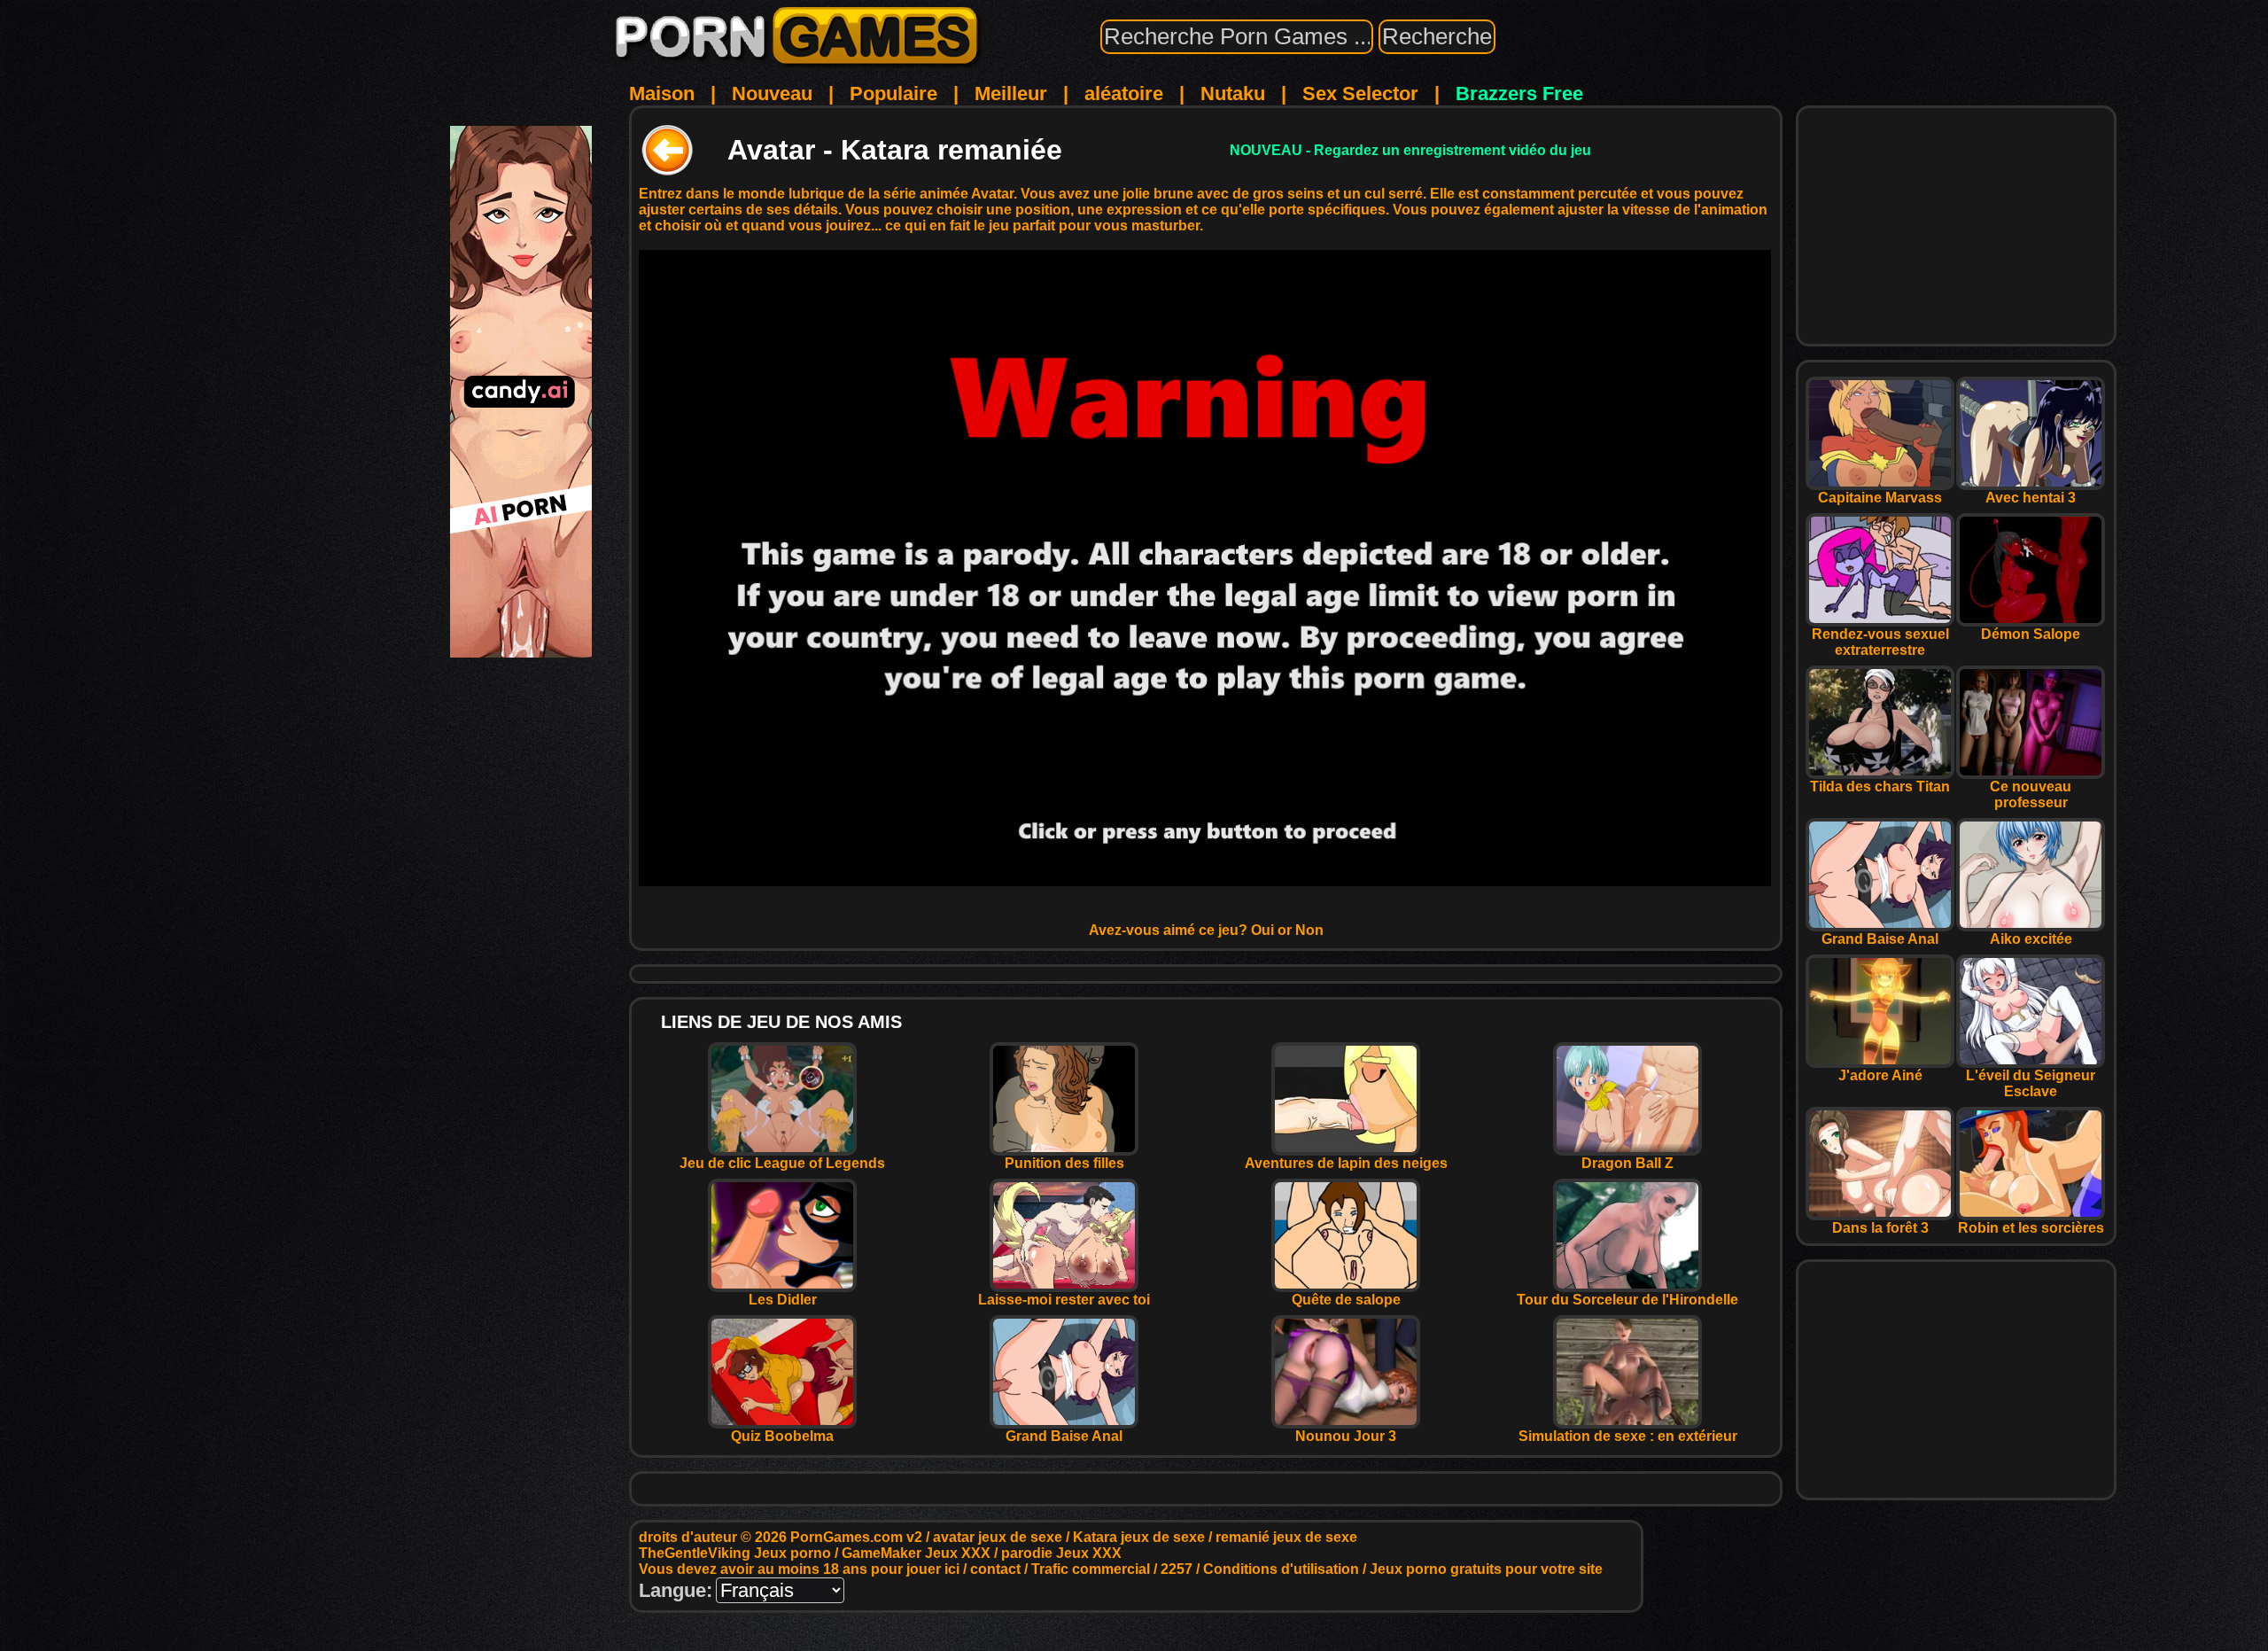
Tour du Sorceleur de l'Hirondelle (1627, 1300)
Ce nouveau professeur (2031, 794)
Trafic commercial (1091, 1569)
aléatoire (1124, 93)
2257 (1177, 1569)
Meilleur (1011, 93)
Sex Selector (1360, 93)
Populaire (893, 93)
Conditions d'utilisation (1281, 1569)
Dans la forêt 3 (1880, 1228)
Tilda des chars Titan (1880, 787)
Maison (662, 93)
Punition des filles (1064, 1163)
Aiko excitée (2031, 939)
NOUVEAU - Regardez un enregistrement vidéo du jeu (1410, 150)
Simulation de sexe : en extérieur (1628, 1436)
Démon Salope (2031, 634)
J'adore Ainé (1880, 1075)
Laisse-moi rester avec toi (1064, 1300)
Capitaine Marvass (1880, 498)
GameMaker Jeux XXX (916, 1553)
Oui (1262, 930)
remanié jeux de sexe (1286, 1537)
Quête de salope (1346, 1300)
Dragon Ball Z (1627, 1163)
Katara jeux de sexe (1139, 1537)
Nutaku (1233, 93)
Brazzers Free (1519, 93)
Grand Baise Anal (1064, 1436)
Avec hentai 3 (2031, 498)
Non (1309, 930)
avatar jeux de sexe (998, 1537)
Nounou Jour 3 (1346, 1436)
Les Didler (783, 1300)
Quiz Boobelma (782, 1436)
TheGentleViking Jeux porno (735, 1553)
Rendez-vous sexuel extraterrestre (1880, 642)
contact (995, 1569)
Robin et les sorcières (2031, 1228)
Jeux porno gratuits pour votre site (1486, 1569)
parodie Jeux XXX (1061, 1553)
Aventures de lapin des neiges (1346, 1163)
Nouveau (772, 93)
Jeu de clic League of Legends (782, 1163)
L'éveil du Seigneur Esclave (2031, 1083)
